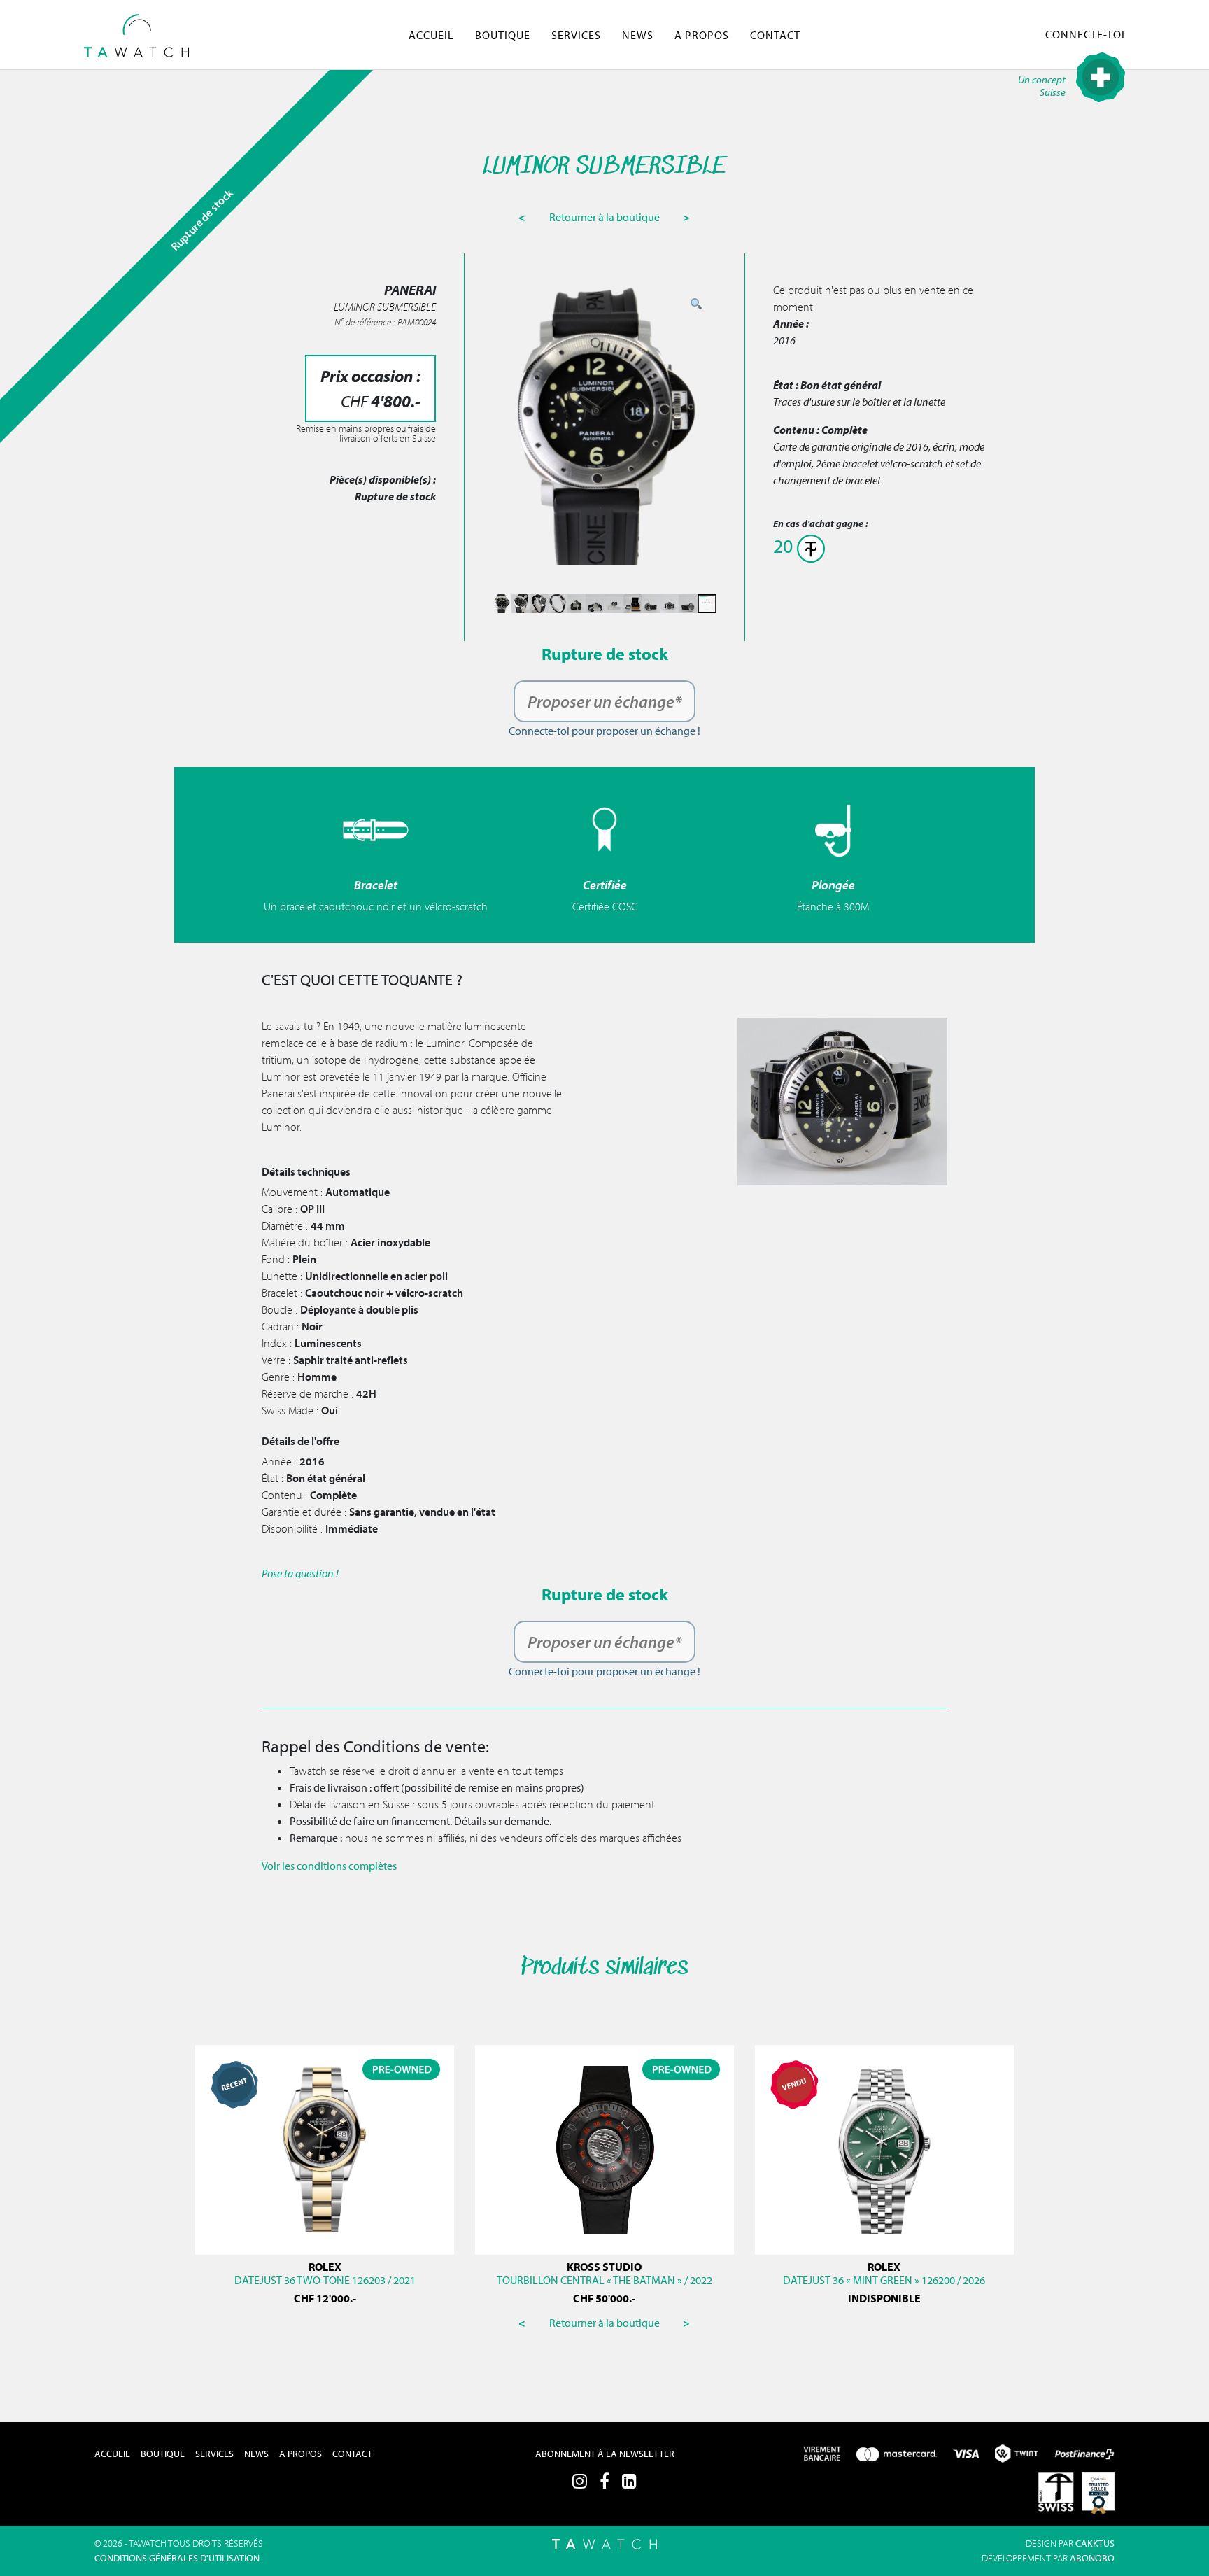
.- (325, 2298)
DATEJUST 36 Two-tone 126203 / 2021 (325, 2280)
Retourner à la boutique (606, 217)
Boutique (503, 35)
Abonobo (1092, 2558)
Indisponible (884, 2298)
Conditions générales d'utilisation (177, 2558)
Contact (775, 35)
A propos (702, 35)
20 (785, 546)
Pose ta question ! (300, 1573)
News (638, 35)
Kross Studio (604, 2267)
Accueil (431, 35)
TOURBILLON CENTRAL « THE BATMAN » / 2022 (604, 2280)
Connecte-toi (1085, 34)
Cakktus (1095, 2543)
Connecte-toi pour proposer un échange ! (604, 731)
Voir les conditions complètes (329, 1866)
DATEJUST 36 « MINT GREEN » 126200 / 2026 (884, 2280)
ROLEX (325, 2267)
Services (576, 35)
